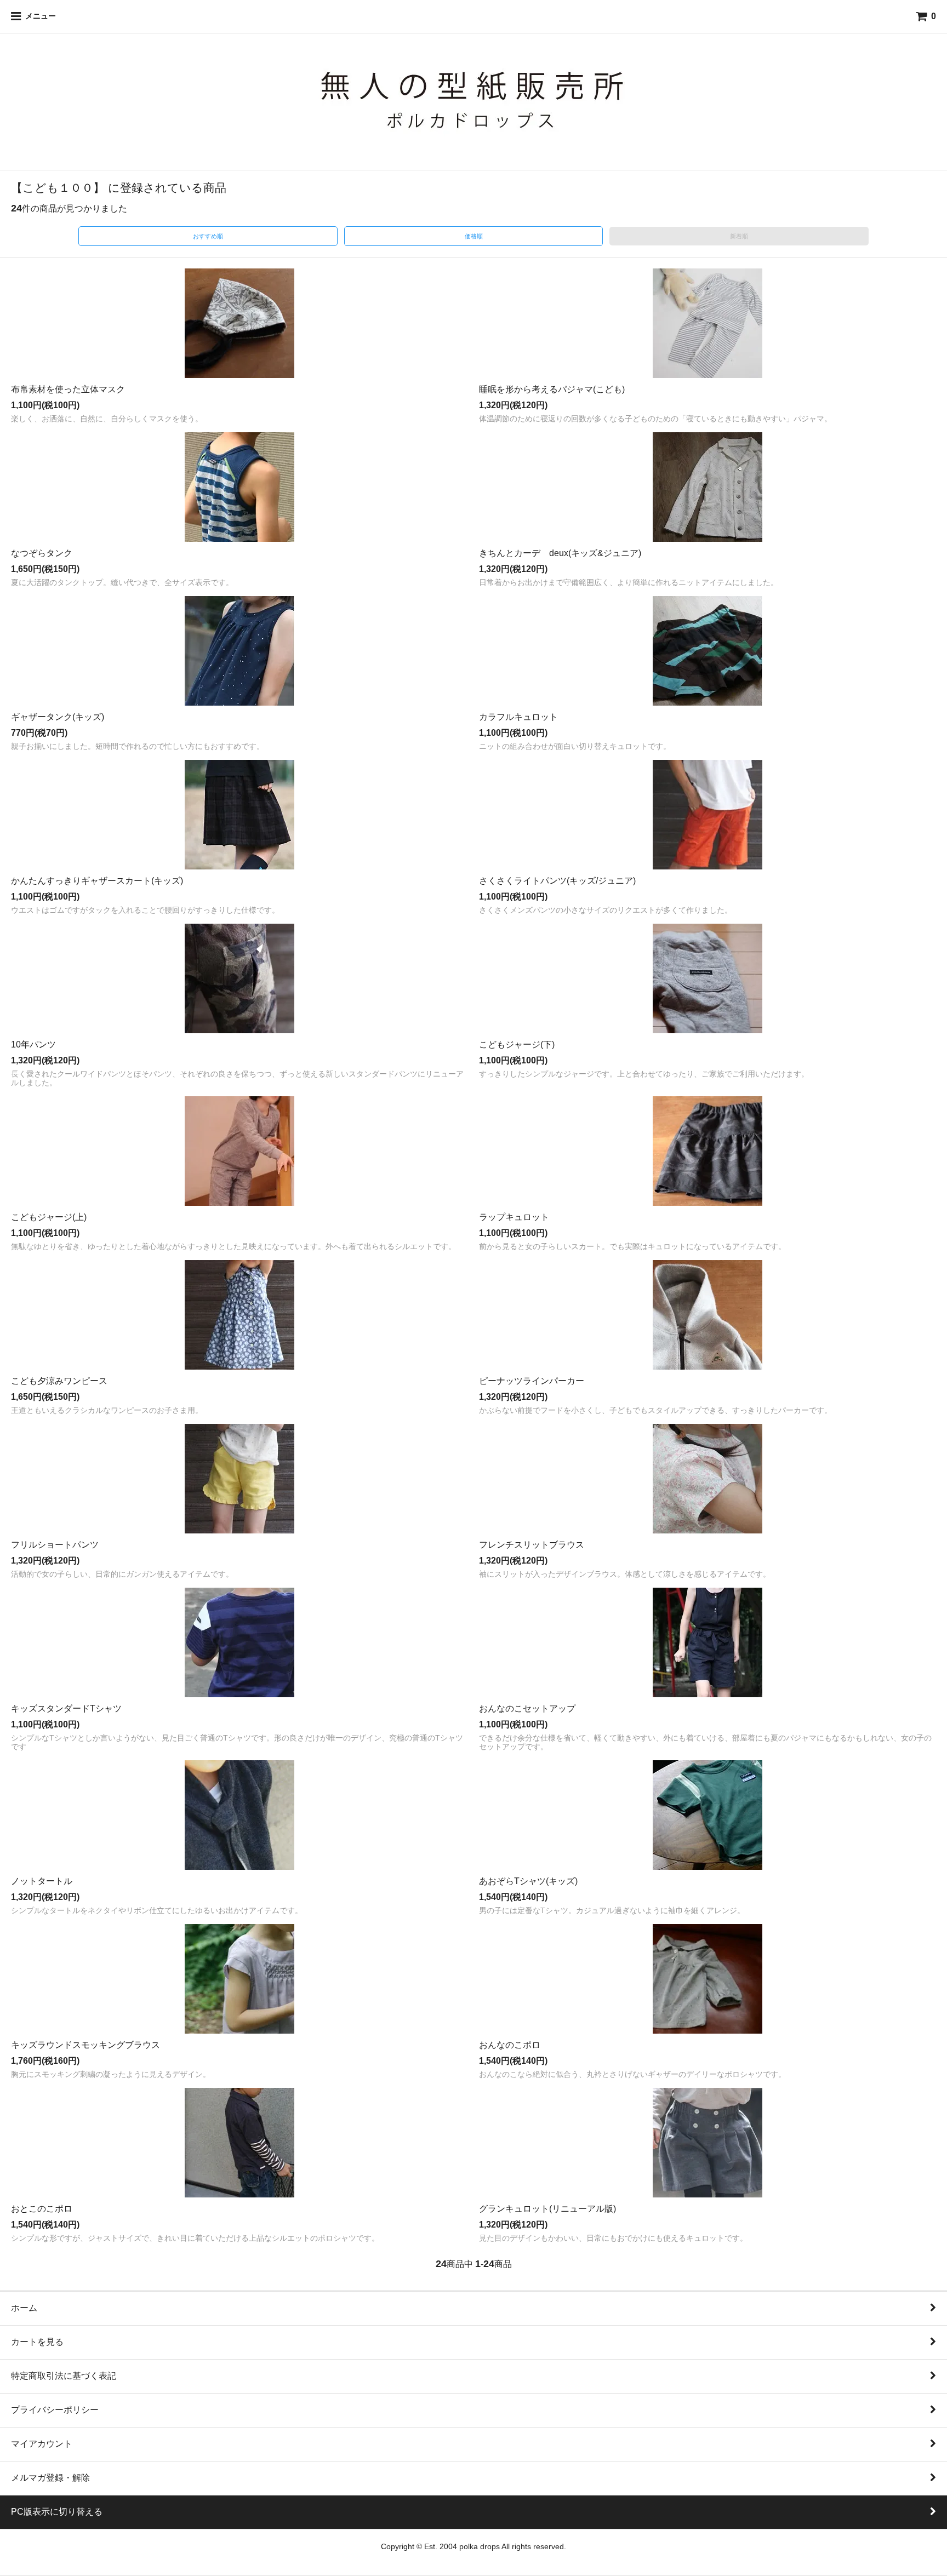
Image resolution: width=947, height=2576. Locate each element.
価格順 (474, 236)
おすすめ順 (208, 236)
